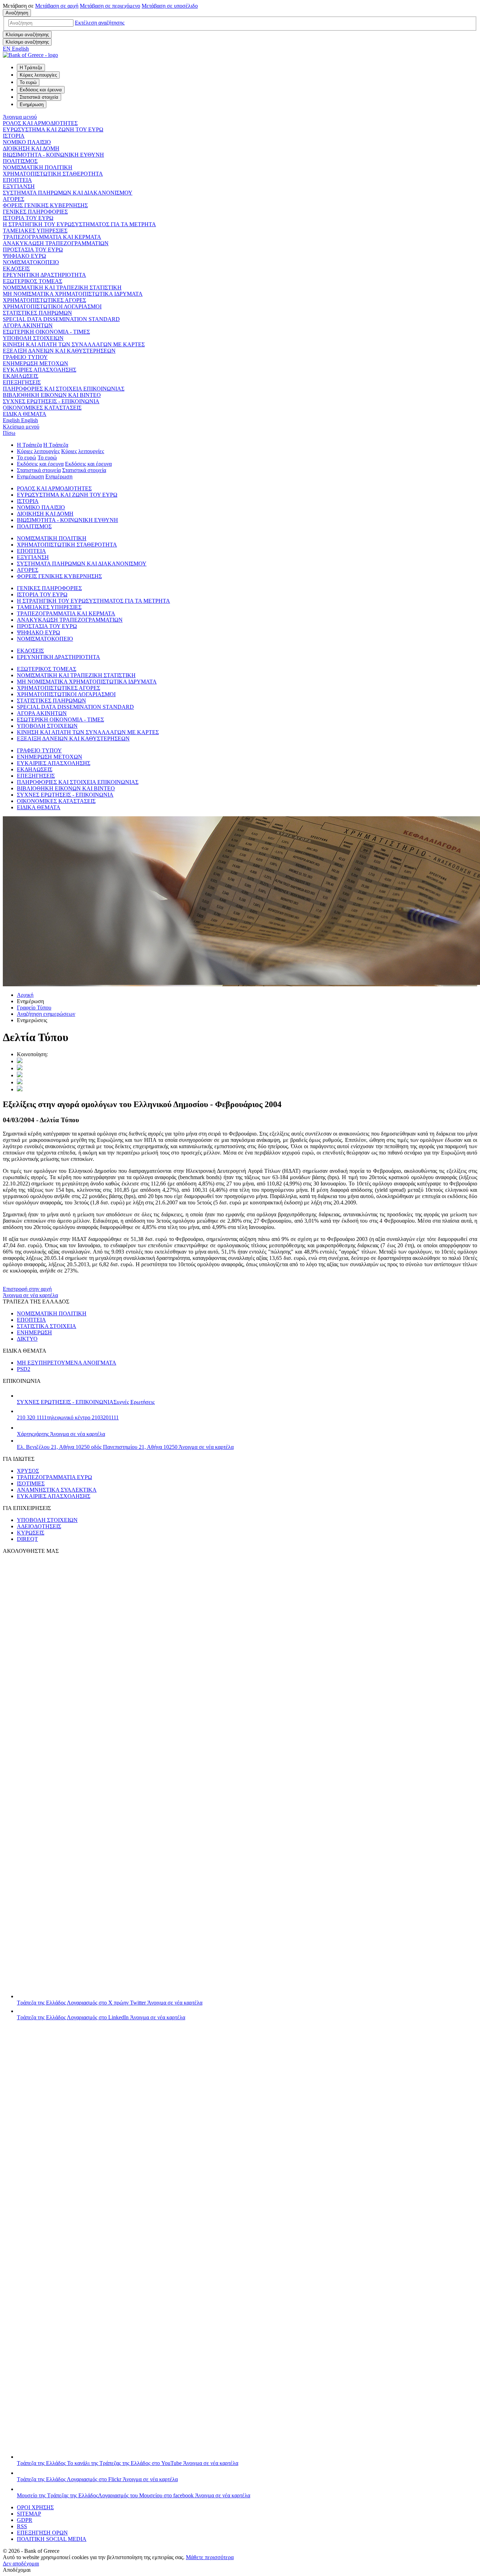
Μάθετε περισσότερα (210, 2557)
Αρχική (25, 995)
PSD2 (24, 1369)
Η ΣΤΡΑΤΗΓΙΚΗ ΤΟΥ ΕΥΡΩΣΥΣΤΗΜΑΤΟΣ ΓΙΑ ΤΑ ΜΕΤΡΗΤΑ (79, 224)
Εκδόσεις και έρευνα (40, 464)
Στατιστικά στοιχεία (39, 470)
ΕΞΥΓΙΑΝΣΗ (19, 186)
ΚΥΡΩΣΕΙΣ (31, 1533)
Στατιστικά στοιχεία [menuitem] (39, 97)
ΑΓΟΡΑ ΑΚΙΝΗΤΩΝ (28, 325)
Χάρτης (61, 1434)
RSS (22, 2526)
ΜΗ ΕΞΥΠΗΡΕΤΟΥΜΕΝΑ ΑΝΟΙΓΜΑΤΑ (67, 1363)
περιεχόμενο (110, 6)
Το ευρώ (27, 457)
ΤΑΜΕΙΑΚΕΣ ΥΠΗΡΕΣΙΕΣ (35, 231)
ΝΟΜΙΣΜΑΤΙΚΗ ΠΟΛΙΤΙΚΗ (38, 167)
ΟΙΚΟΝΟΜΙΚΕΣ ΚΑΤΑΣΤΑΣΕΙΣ (42, 408)
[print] (20, 1089)
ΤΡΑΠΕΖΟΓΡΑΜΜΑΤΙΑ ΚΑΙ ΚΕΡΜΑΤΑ (52, 237)
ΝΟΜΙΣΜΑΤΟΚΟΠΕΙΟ (31, 262)
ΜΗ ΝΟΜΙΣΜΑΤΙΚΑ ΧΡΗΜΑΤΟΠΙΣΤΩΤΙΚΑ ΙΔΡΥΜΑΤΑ (73, 294)
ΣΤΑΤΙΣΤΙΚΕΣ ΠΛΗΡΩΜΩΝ (37, 313)
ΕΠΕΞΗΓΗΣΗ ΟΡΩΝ (42, 2533)
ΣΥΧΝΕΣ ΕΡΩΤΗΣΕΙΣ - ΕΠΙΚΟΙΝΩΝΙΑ (51, 401)
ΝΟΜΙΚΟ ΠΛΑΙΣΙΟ (27, 142)
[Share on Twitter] (20, 1061)
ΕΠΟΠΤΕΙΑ (17, 180)
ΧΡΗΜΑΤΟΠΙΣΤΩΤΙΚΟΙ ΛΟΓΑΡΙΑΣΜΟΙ (52, 306)
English (20, 420)
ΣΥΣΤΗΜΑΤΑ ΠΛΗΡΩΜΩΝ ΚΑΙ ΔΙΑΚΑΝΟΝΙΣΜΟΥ (68, 193)
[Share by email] (20, 1082)
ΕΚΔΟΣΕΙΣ (16, 269)
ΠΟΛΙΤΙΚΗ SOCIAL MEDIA (52, 2539)
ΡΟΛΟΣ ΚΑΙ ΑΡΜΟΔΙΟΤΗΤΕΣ (40, 123)
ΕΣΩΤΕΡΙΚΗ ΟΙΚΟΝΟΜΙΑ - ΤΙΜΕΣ (46, 332)
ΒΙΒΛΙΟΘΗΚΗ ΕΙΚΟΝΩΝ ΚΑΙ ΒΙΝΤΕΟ (52, 395)
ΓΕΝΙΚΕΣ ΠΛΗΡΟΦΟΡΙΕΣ (35, 212)
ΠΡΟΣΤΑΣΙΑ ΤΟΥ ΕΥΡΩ (33, 250)
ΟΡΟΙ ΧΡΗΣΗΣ (35, 2507)
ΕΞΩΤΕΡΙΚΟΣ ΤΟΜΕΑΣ (33, 281)
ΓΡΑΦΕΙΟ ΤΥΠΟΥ (25, 357)
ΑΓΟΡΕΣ (14, 199)
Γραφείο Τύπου (34, 1008)
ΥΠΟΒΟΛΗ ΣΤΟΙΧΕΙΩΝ (33, 338)
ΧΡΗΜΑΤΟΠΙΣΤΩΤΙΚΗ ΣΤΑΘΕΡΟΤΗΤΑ (53, 174)
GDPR (25, 2520)
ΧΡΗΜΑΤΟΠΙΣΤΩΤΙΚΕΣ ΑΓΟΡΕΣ (44, 300)
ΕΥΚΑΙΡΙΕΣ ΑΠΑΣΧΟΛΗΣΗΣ (40, 370)
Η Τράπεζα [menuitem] (31, 68)
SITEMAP (29, 2514)
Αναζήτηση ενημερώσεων (46, 1014)
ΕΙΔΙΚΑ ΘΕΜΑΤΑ (25, 414)
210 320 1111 (68, 1417)
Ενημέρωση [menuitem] (32, 104)
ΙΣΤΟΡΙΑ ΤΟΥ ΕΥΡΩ (28, 218)
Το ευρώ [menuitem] (28, 82)
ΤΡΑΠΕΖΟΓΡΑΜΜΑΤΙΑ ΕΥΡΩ (54, 1477)
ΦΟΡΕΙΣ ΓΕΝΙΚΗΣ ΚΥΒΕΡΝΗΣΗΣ (45, 205)
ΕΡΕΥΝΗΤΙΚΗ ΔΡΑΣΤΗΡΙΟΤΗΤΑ (44, 275)
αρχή (57, 6)
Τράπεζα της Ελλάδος (110, 2003)
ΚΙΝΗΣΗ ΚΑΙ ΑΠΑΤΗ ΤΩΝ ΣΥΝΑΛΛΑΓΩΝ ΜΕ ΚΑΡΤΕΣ (74, 344)
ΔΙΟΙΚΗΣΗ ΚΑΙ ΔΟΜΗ (31, 148)
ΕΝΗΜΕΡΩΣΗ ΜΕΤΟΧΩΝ (35, 363)
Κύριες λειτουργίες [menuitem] (38, 75)
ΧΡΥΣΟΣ (28, 1471)
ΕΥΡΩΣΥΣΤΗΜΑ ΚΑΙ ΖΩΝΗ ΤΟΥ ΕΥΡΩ (53, 129)
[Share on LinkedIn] (20, 1068)
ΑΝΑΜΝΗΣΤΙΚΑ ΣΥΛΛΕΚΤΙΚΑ (57, 1490)
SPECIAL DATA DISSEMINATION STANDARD (61, 319)
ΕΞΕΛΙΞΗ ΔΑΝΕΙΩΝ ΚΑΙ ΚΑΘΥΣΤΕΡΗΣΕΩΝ (59, 351)
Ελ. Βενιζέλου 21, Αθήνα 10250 (125, 1447)
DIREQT (27, 1539)
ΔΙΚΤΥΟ (27, 1339)
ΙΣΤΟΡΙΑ (14, 136)
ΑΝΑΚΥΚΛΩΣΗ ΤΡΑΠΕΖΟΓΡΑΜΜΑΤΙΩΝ (56, 243)
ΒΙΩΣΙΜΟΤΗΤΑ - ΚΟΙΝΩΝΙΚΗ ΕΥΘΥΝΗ (53, 155)
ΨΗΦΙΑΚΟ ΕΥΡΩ (24, 256)
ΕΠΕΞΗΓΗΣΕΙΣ (22, 382)
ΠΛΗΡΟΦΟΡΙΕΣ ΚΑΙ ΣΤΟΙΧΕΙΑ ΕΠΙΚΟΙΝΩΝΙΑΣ (64, 389)
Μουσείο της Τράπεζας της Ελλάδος (134, 2495)
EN (16, 49)
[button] (100, 23)
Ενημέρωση (30, 476)
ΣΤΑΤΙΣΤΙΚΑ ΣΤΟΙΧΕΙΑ (47, 1326)
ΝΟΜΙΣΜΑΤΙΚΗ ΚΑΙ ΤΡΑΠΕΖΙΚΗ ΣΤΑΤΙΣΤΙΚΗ (62, 287)
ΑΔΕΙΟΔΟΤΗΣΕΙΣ (39, 1526)
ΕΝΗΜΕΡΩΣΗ (34, 1332)
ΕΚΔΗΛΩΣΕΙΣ (21, 376)
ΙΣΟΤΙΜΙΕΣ (31, 1483)
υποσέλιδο (170, 6)
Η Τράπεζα (29, 445)
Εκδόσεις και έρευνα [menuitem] (41, 90)
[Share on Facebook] (20, 1075)
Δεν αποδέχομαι (21, 2564)
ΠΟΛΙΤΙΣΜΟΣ (20, 161)
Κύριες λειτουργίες (38, 451)
